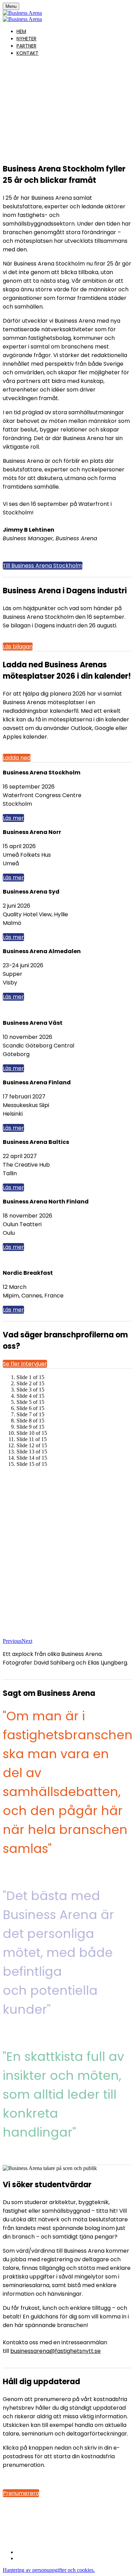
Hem (21, 31)
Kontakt (27, 53)
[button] (43, 566)
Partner (26, 46)
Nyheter (26, 39)
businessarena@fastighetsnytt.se (55, 2351)
